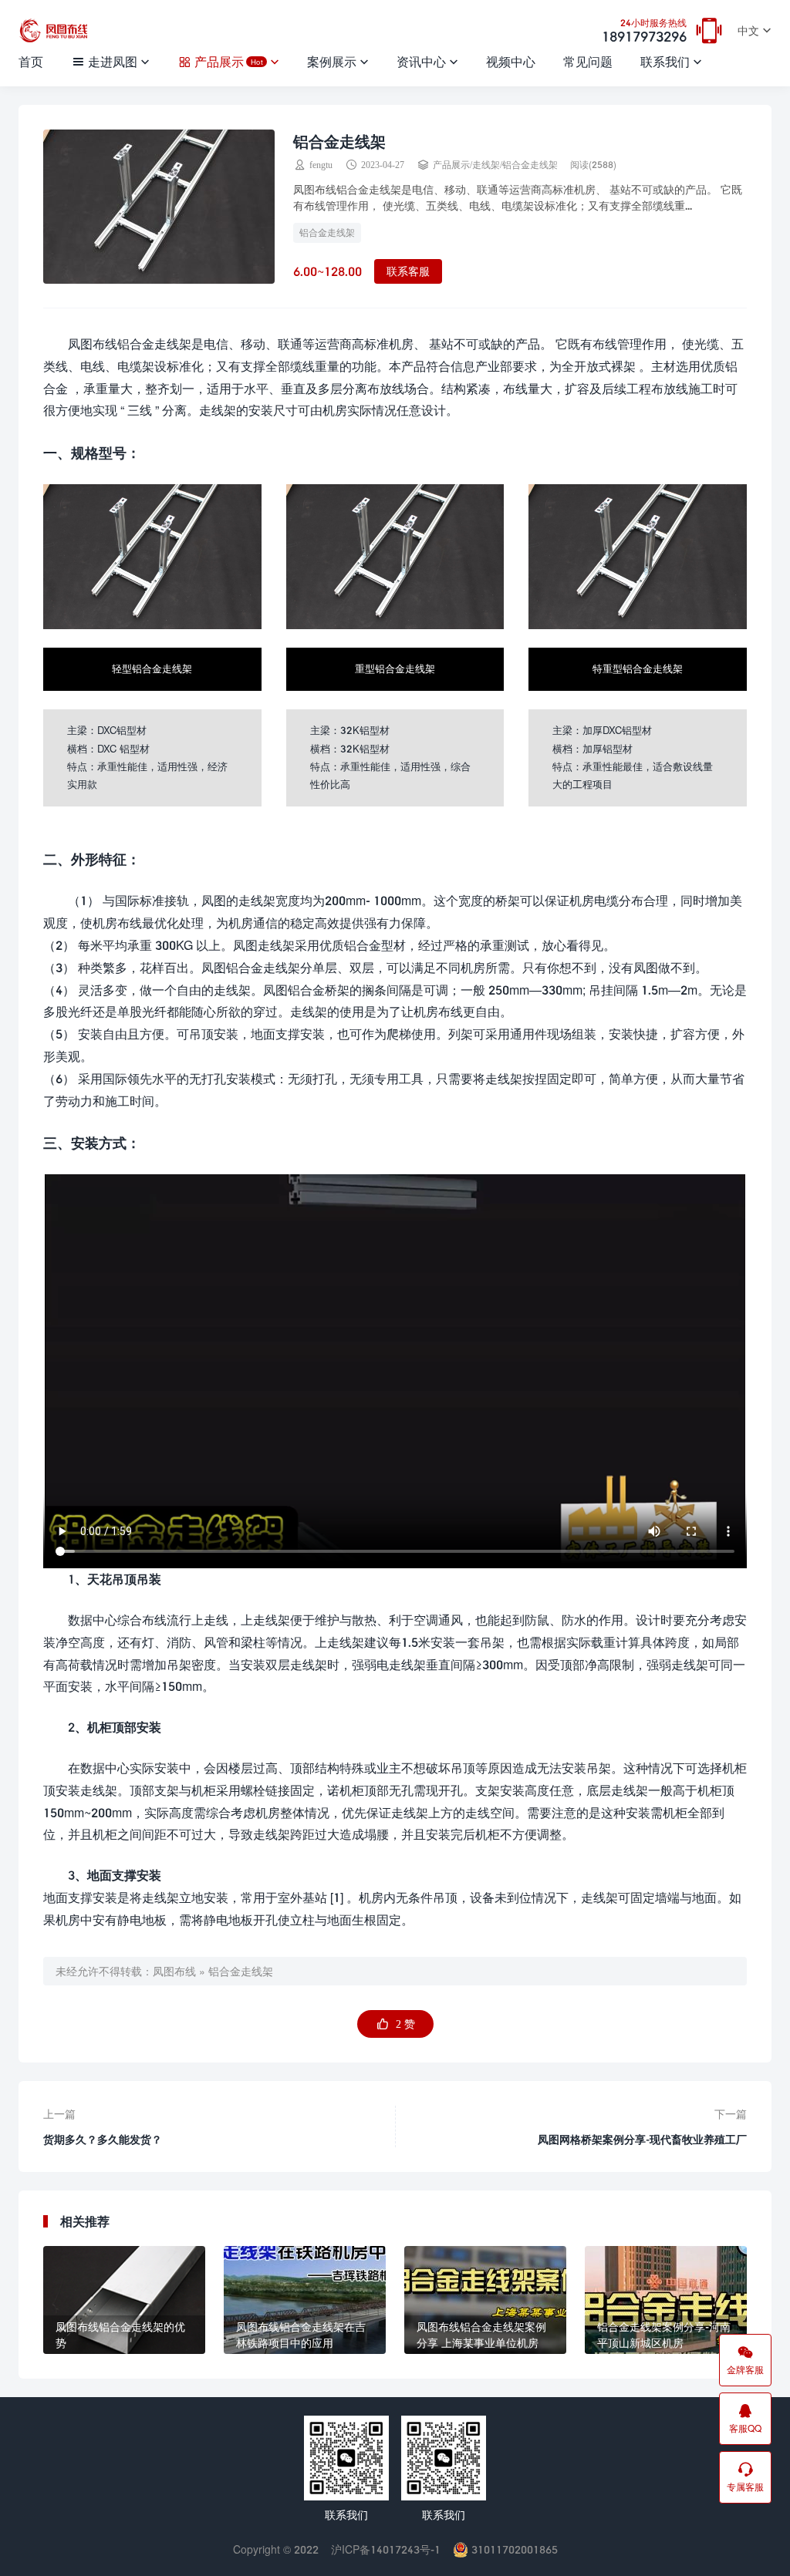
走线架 (486, 165)
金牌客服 (745, 2370)
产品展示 (228, 61)
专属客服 (745, 2487)
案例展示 (332, 61)
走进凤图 (113, 61)
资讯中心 (421, 61)
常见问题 (588, 61)
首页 (31, 61)
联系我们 (665, 61)
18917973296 (644, 32)
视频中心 (511, 61)
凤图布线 (174, 1971)
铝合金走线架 (530, 165)
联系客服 (408, 271)
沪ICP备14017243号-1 (386, 2549)
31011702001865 (513, 2549)
